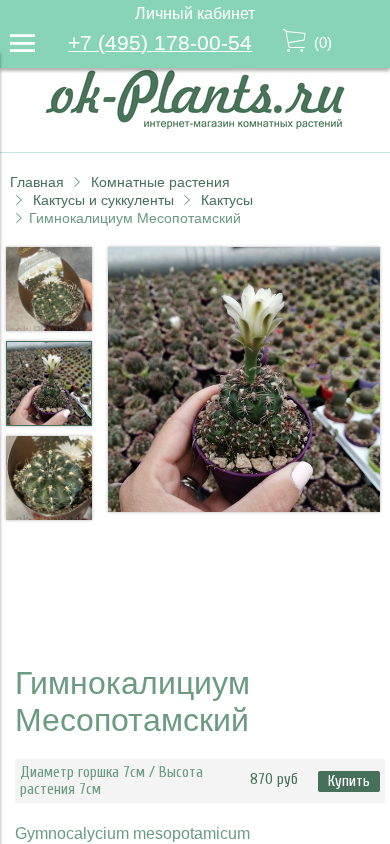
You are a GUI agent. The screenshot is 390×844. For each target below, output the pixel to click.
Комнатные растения (160, 182)
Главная (37, 182)
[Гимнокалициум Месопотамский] (244, 381)
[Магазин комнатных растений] (195, 123)
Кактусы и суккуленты (103, 200)
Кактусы (227, 200)
